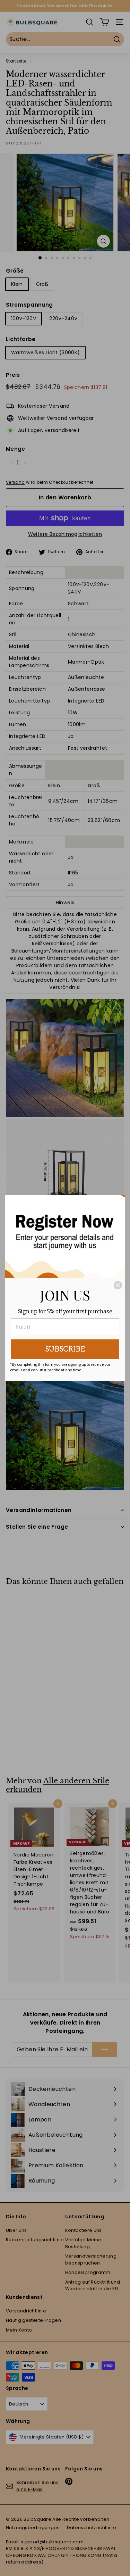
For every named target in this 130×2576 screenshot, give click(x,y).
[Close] (118, 1285)
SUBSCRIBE (65, 1349)
